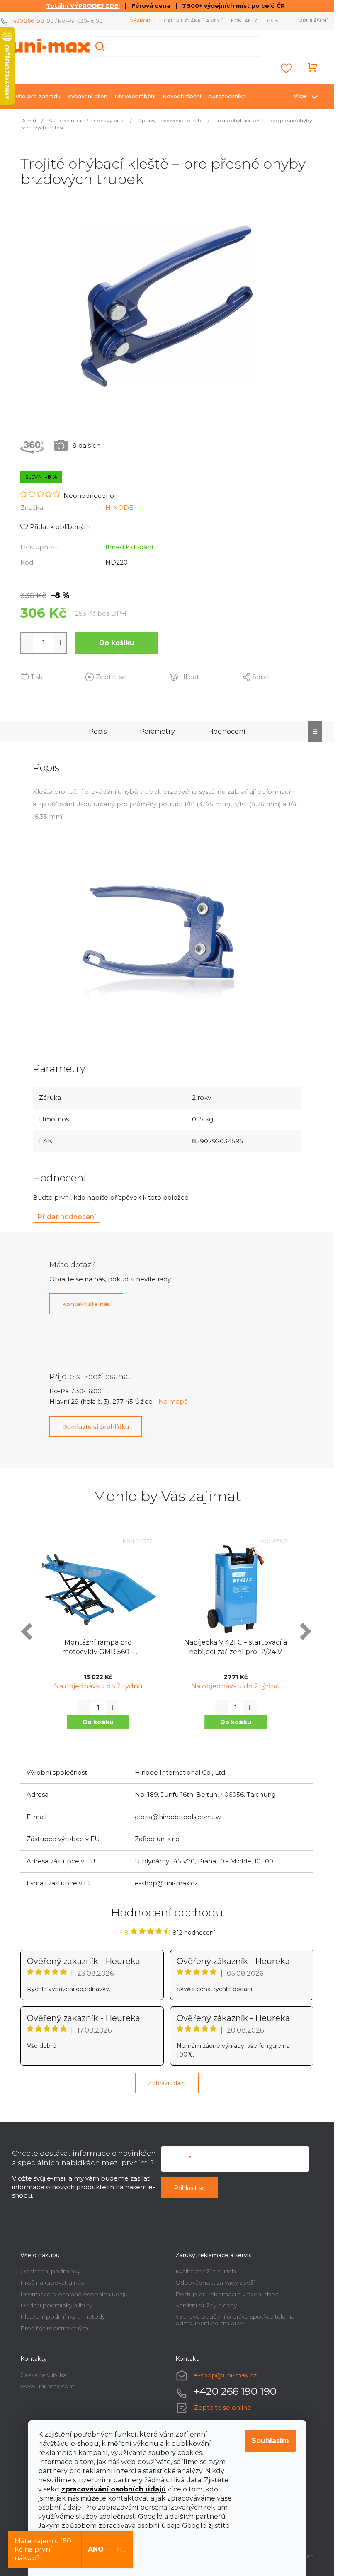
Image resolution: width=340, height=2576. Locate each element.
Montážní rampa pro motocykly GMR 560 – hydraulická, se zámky (98, 1648)
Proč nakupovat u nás (52, 2283)
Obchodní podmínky (50, 2271)
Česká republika (43, 2375)
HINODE (119, 508)
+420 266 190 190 (32, 21)
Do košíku (117, 643)
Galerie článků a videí (193, 21)
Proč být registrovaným (54, 2328)
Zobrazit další (167, 2083)
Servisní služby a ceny (206, 2305)
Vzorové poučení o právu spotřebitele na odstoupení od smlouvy (235, 2320)
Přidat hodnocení (67, 1217)
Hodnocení (227, 731)
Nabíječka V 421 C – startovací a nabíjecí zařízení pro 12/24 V (236, 1647)
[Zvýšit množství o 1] (60, 643)
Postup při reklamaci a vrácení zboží (227, 2294)
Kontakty (244, 21)
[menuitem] (38, 96)
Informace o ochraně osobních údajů (74, 2294)
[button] (98, 1722)
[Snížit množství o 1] (27, 643)
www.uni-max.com (47, 2386)
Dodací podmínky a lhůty (56, 2305)
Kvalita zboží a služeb (206, 2271)
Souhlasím (270, 2441)
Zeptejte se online (223, 2407)
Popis (98, 731)
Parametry (157, 731)
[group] (98, 1643)
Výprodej (143, 21)
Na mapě (173, 1401)
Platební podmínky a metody (63, 2316)
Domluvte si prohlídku (96, 1427)
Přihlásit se (189, 2188)
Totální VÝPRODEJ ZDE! (83, 6)
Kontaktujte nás (86, 1304)
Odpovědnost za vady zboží (215, 2283)
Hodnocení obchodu (167, 1913)
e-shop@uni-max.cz (225, 2375)
